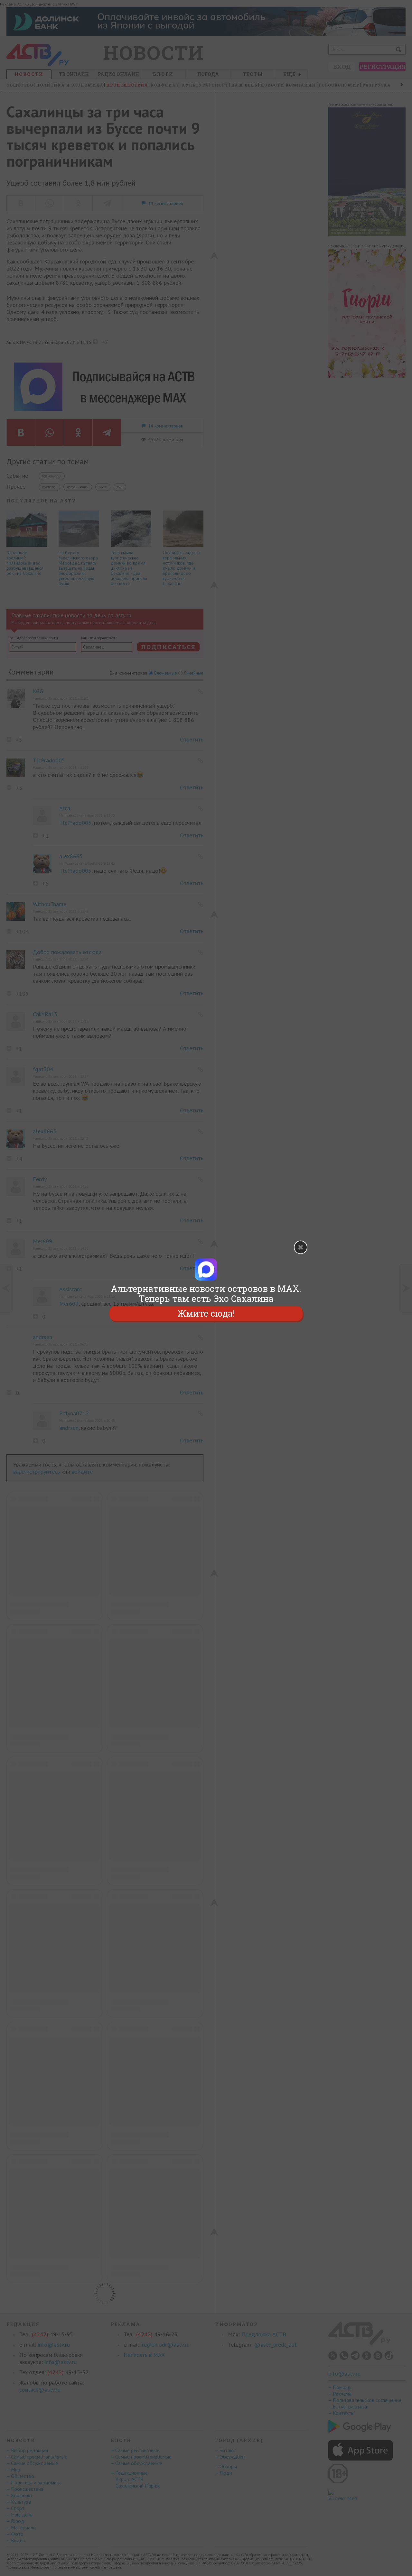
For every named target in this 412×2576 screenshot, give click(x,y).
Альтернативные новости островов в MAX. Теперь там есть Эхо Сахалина (206, 1293)
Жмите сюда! (206, 1314)
